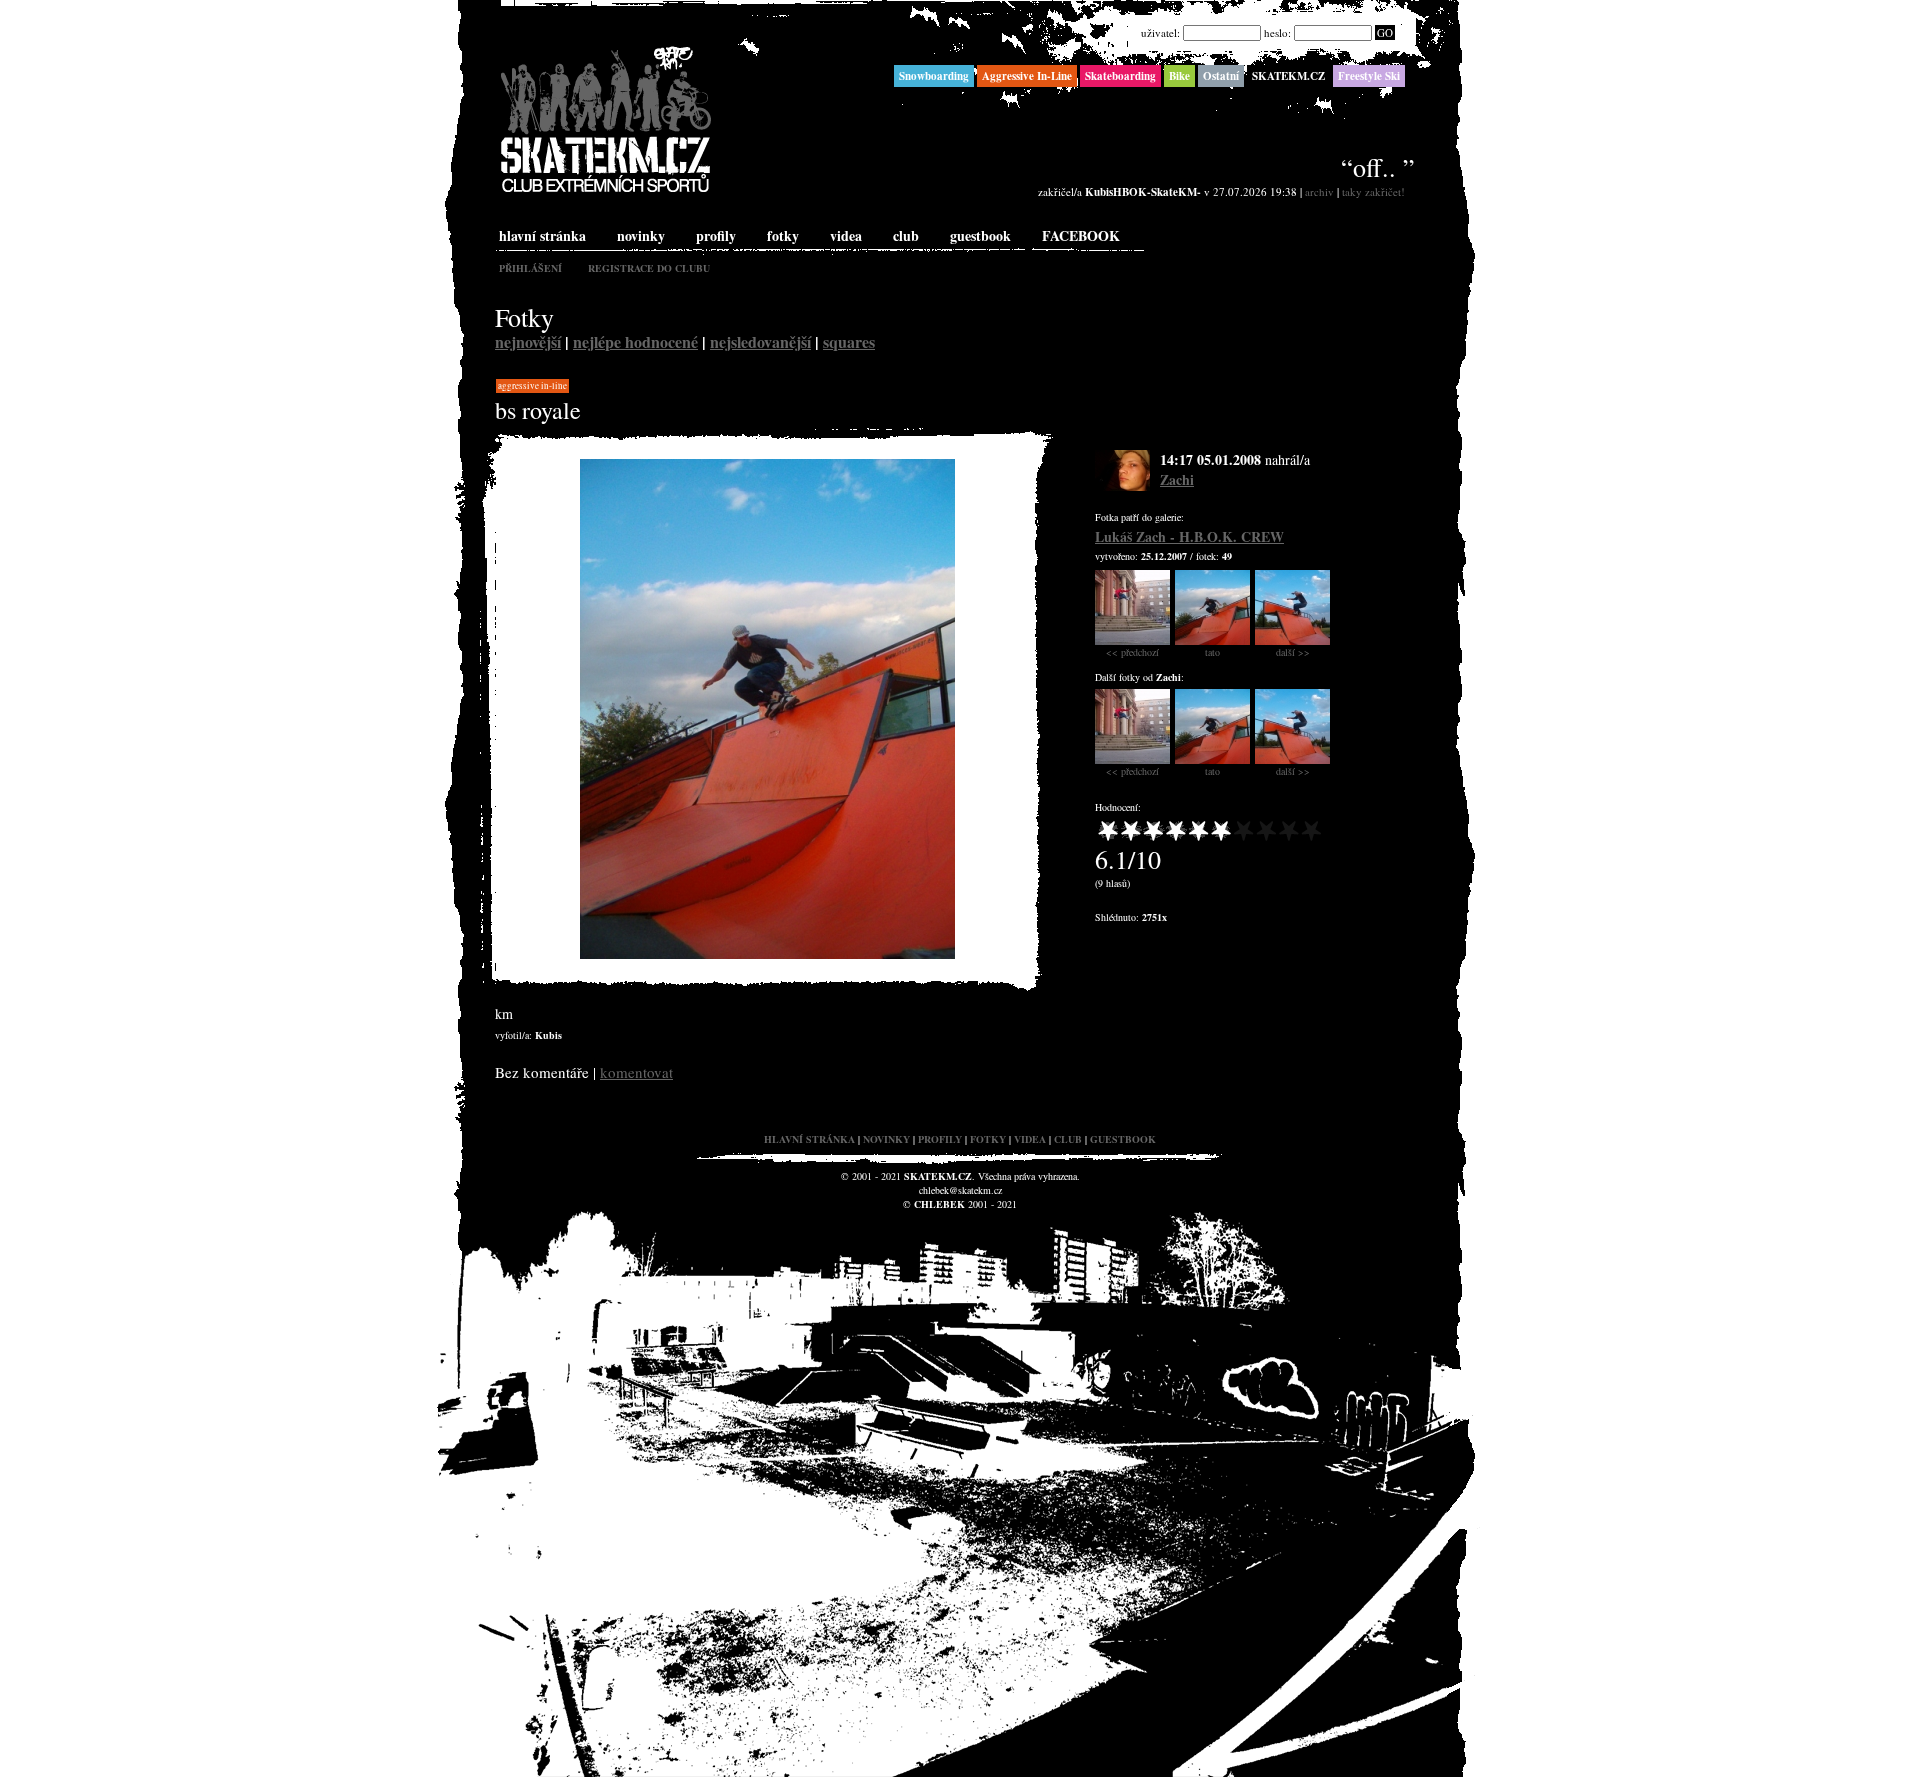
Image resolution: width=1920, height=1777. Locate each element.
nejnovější (528, 341)
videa (846, 235)
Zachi (1177, 479)
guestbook (980, 235)
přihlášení (530, 268)
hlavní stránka (542, 235)
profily (716, 235)
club (906, 235)
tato (1212, 652)
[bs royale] (767, 954)
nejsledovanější (760, 341)
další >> (1293, 652)
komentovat (636, 1072)
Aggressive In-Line (532, 386)
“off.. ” (1378, 167)
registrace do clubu (649, 268)
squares (849, 341)
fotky (783, 235)
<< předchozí (1132, 652)
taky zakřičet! (1373, 191)
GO (1385, 32)
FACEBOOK (1081, 235)
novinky (641, 235)
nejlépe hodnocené (635, 341)
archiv (1319, 191)
